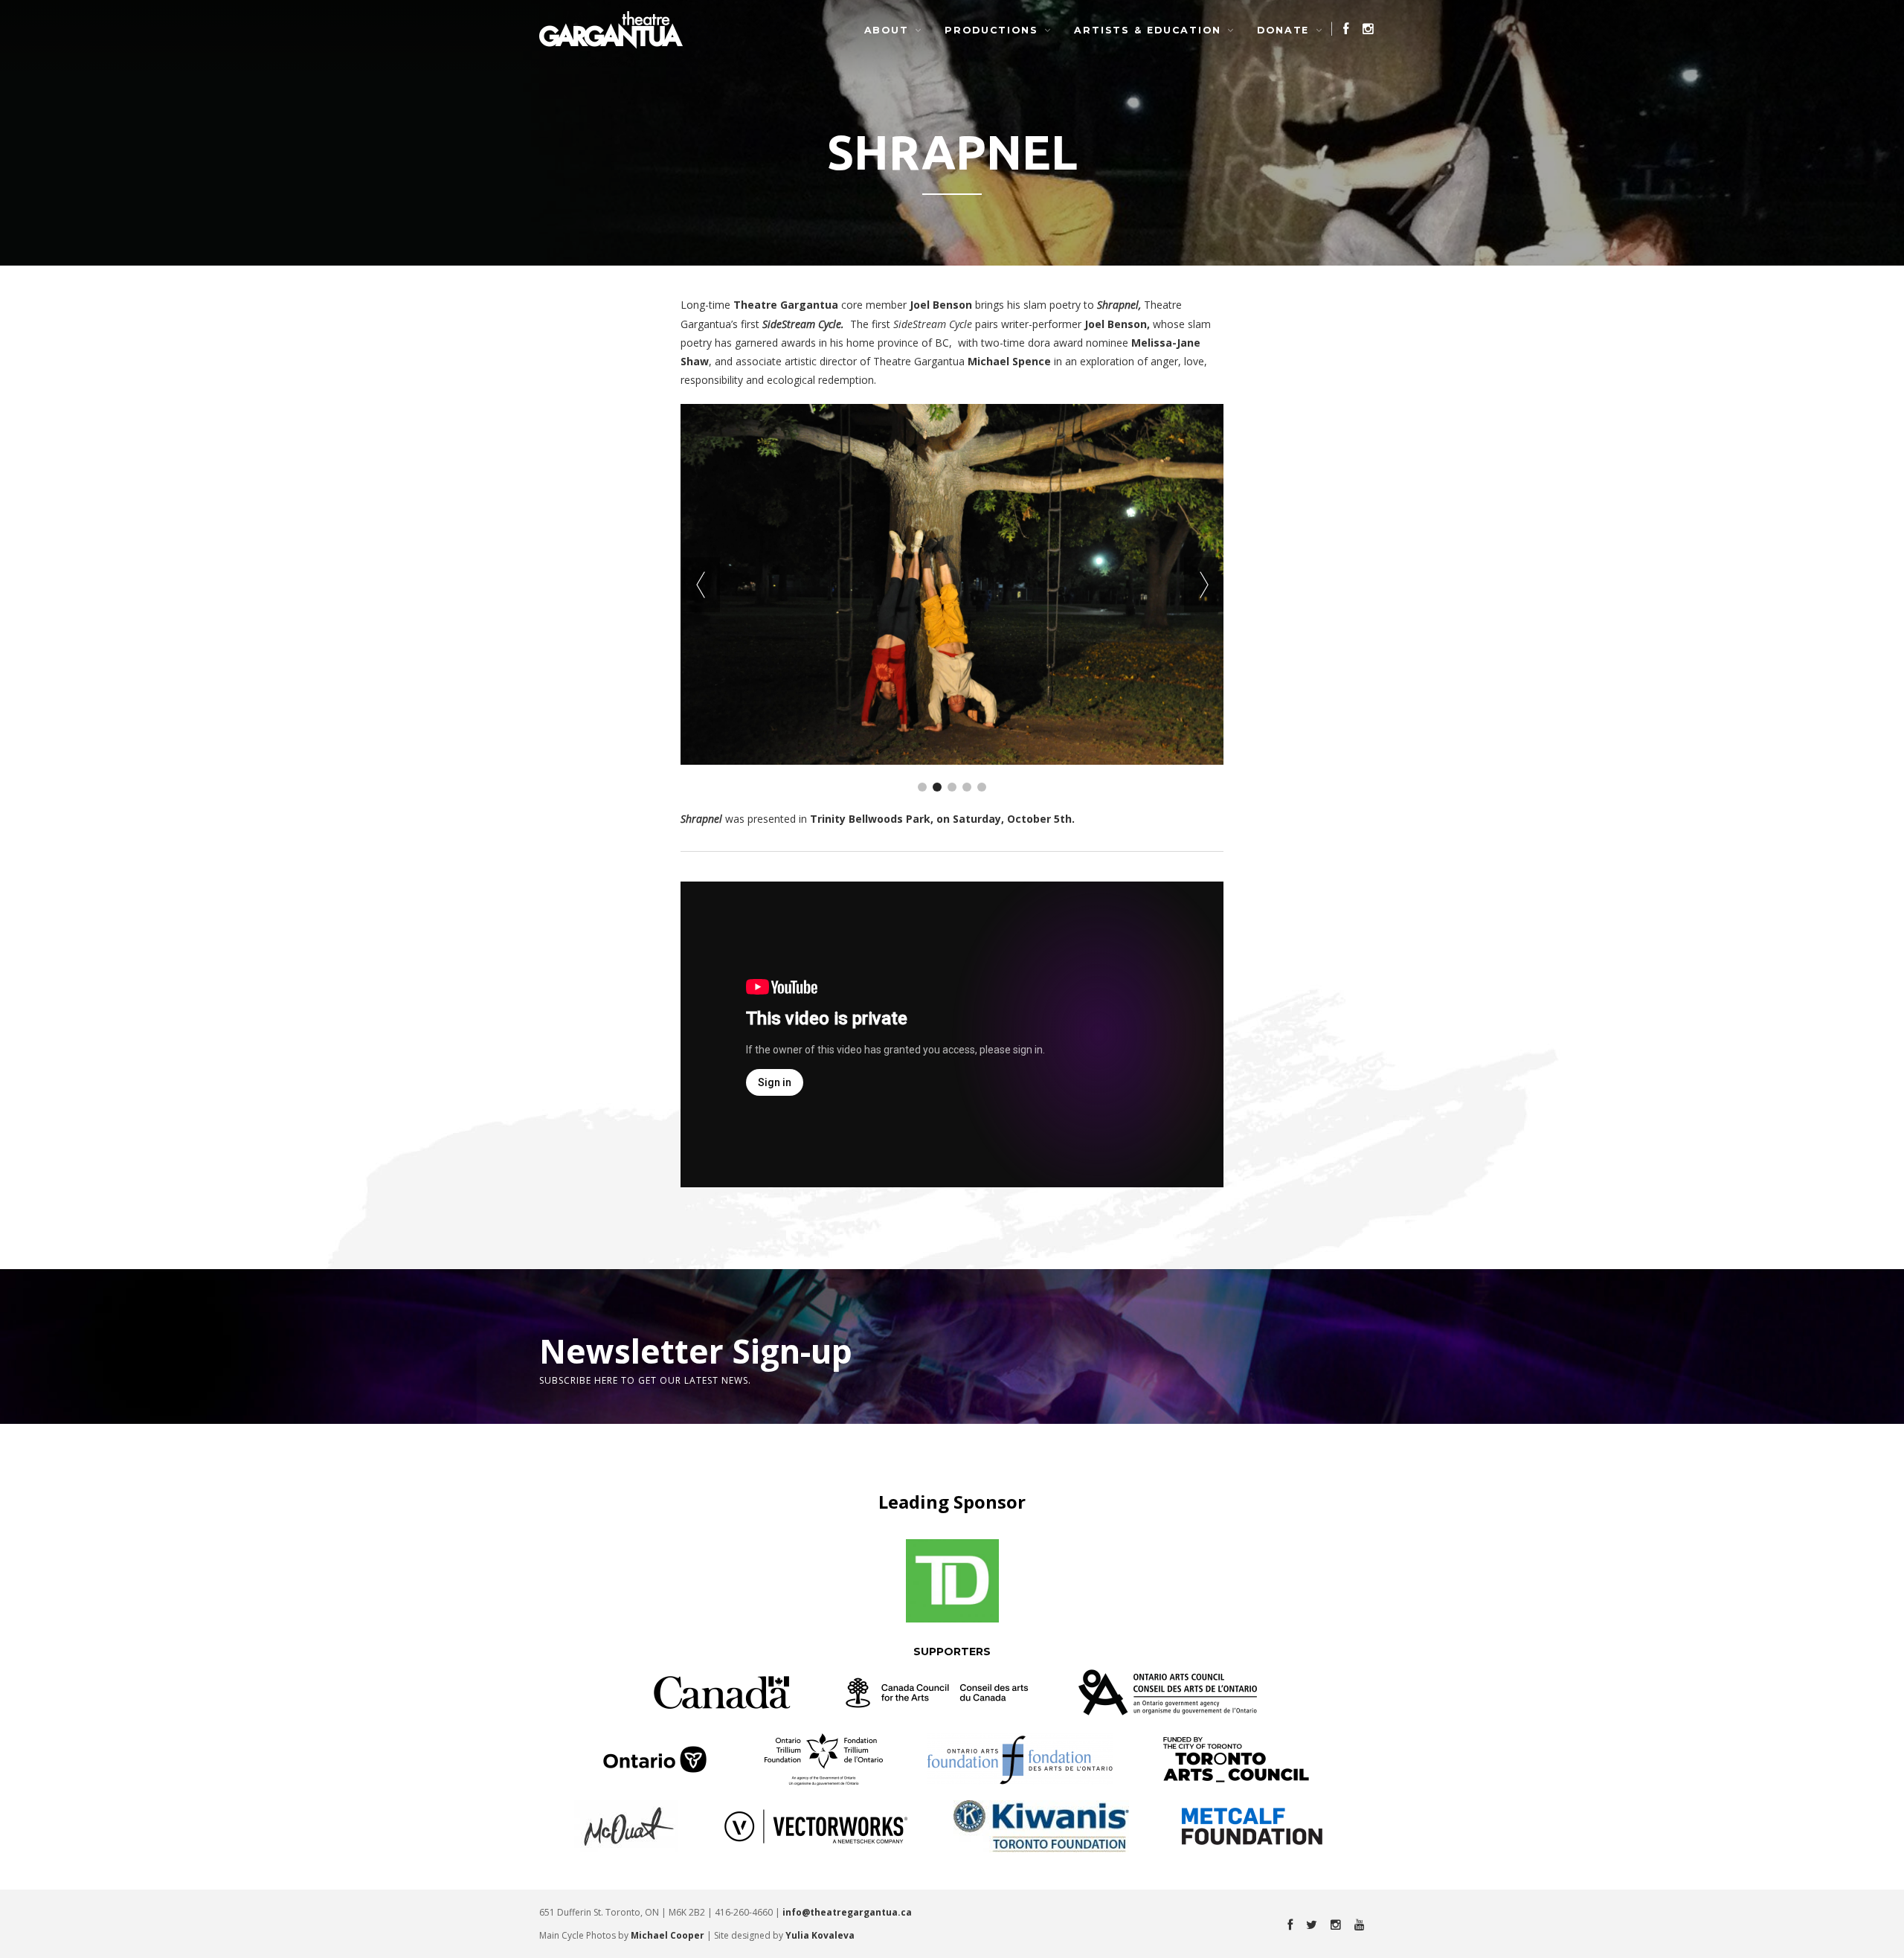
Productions (991, 30)
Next (1204, 585)
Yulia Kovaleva (820, 1935)
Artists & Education (1148, 30)
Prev (700, 585)
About (887, 30)
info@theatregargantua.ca (847, 1912)
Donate (1283, 30)
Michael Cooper (668, 1935)
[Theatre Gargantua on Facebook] (1341, 29)
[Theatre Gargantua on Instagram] (1363, 29)
